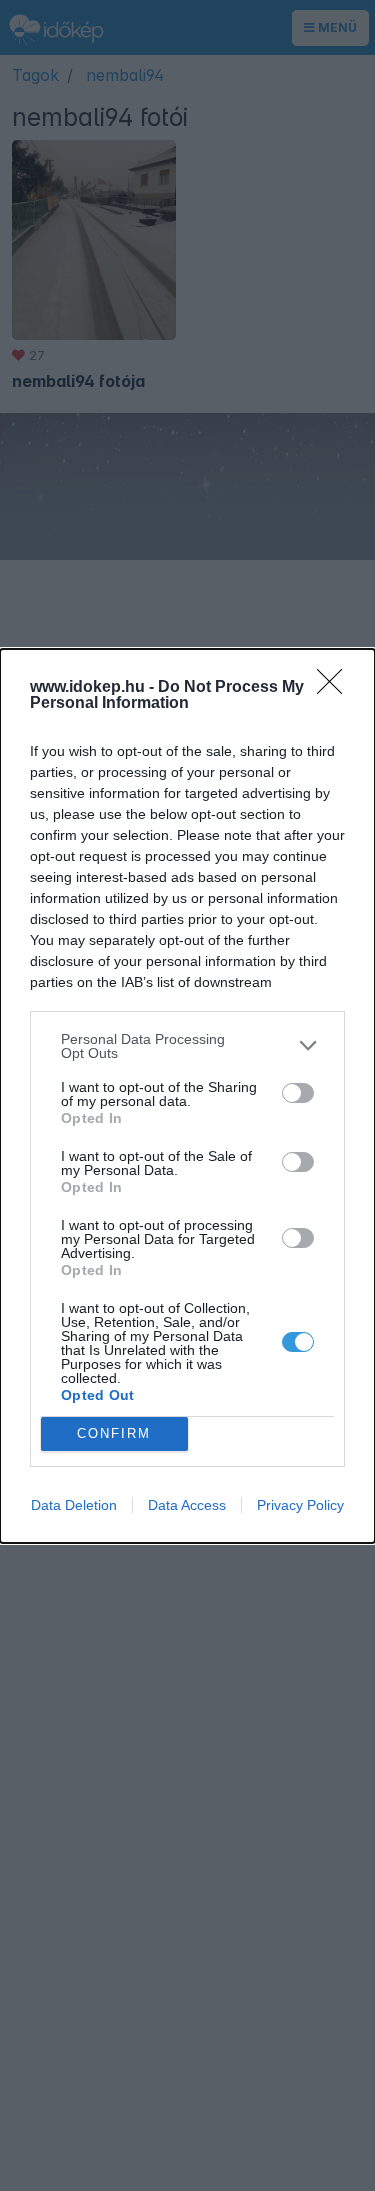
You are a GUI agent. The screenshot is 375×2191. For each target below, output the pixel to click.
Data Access (187, 1505)
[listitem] (187, 1046)
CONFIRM (114, 1433)
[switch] (298, 1093)
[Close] (336, 688)
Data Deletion (74, 1505)
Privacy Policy (300, 1505)
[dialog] (187, 1096)
